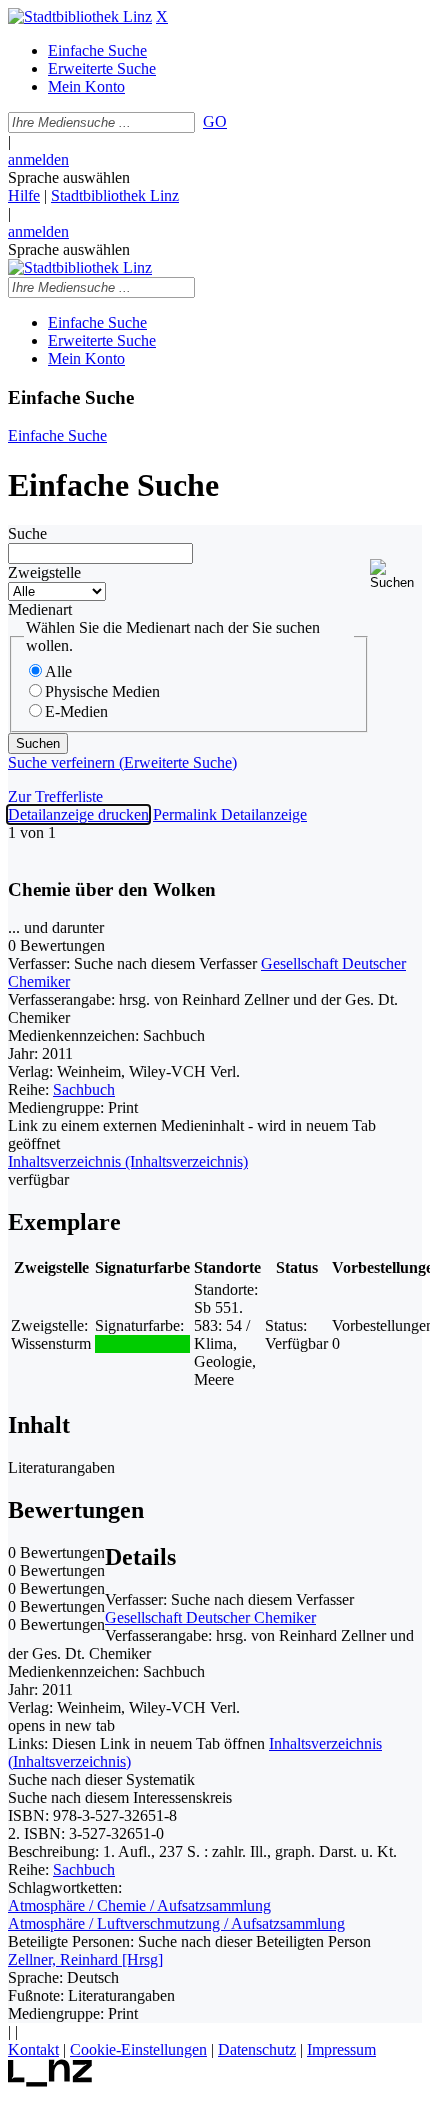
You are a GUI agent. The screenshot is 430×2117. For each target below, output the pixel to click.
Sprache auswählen (69, 177)
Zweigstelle (44, 572)
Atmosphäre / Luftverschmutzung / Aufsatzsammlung (176, 1923)
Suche (27, 533)
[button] (396, 574)
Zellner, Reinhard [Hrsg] (85, 1959)
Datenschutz (257, 2049)
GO (215, 121)
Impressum (341, 2049)
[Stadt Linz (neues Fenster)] (50, 2081)
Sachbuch (84, 1089)
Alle (58, 671)
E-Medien (76, 711)
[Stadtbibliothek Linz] (80, 16)
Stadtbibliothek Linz (115, 195)
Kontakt (33, 2049)
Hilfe (24, 195)
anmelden (38, 159)
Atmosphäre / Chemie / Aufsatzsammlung (139, 1905)
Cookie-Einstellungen (138, 2049)
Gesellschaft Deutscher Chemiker (210, 1617)
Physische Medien (102, 691)
